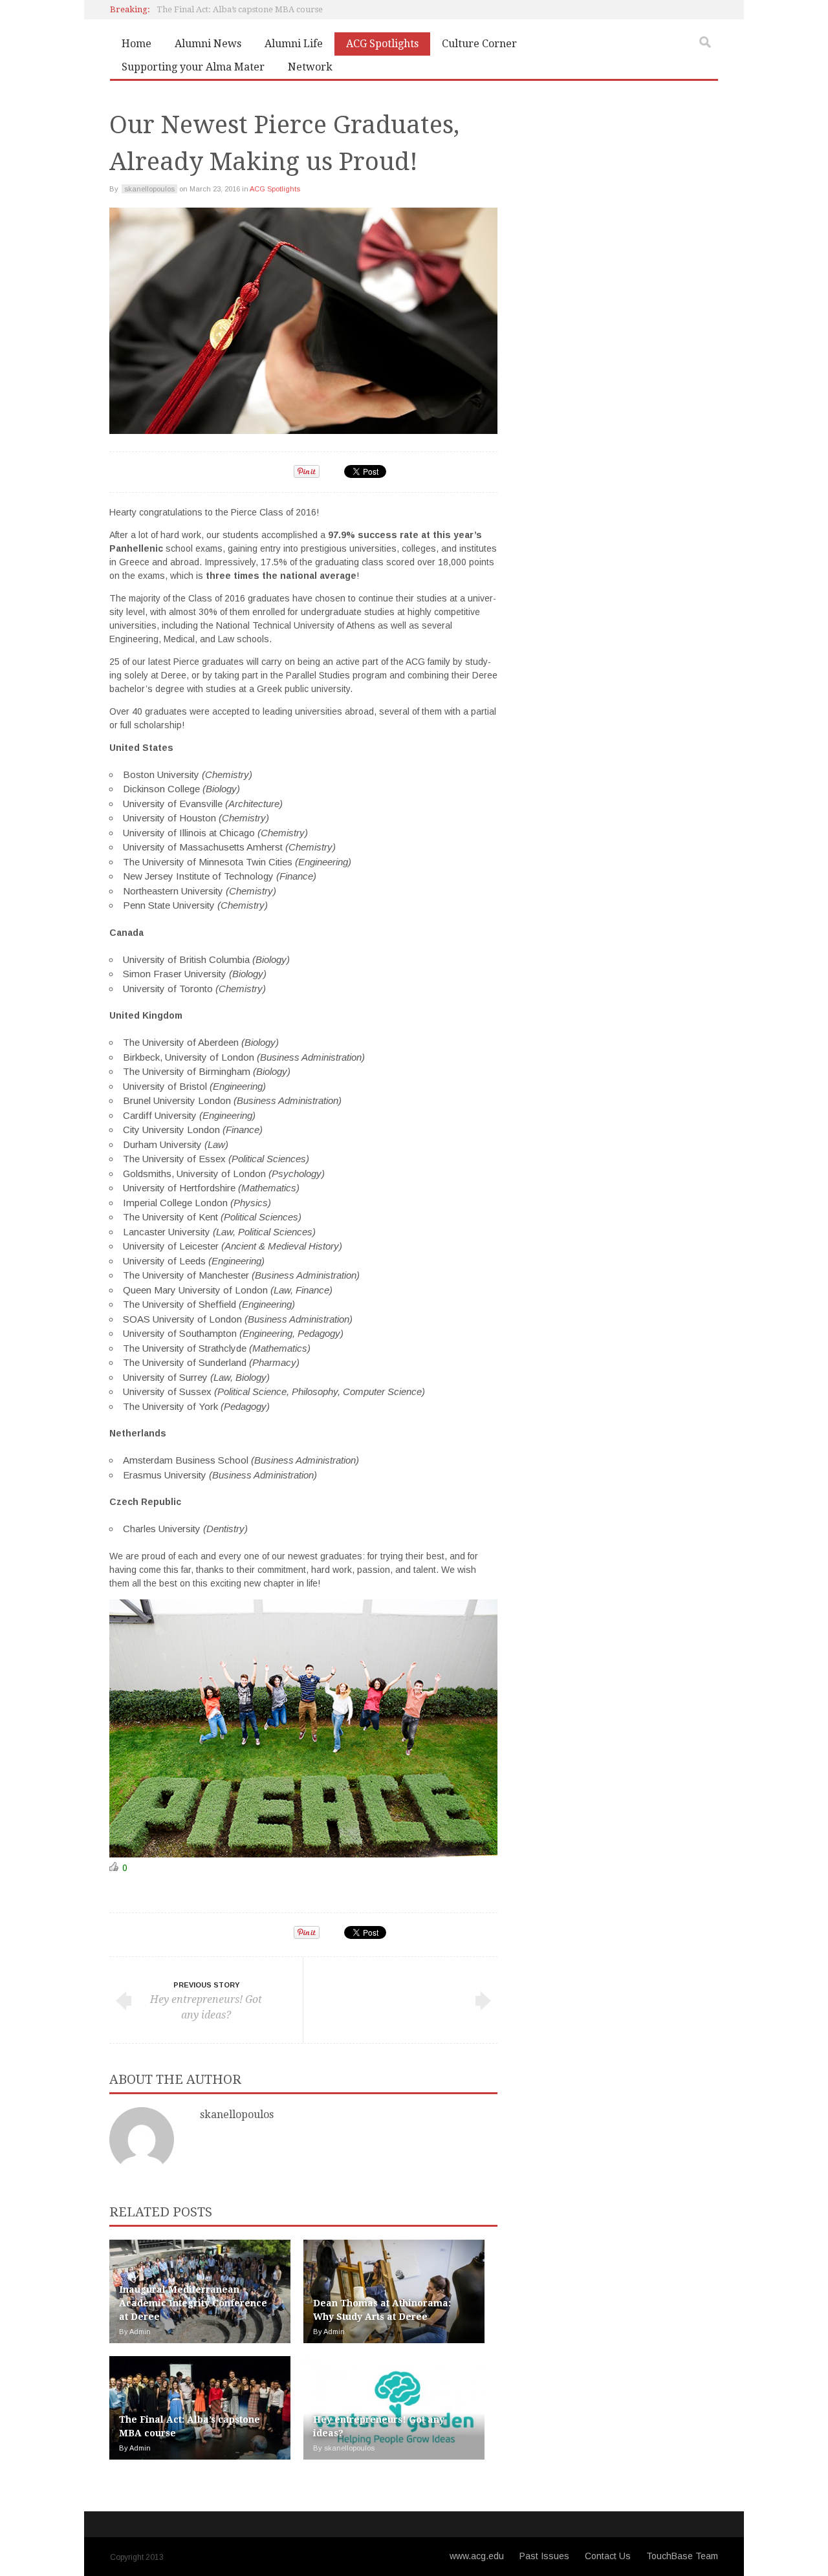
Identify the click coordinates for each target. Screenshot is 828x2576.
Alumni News (208, 44)
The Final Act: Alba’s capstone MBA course (240, 9)
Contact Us (608, 2556)
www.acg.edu (477, 2556)
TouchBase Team (682, 2556)
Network (310, 67)
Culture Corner (479, 44)
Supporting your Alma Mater (193, 67)
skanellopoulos (237, 2115)
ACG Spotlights (382, 44)
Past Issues (544, 2556)
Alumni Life (294, 44)
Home (136, 44)
